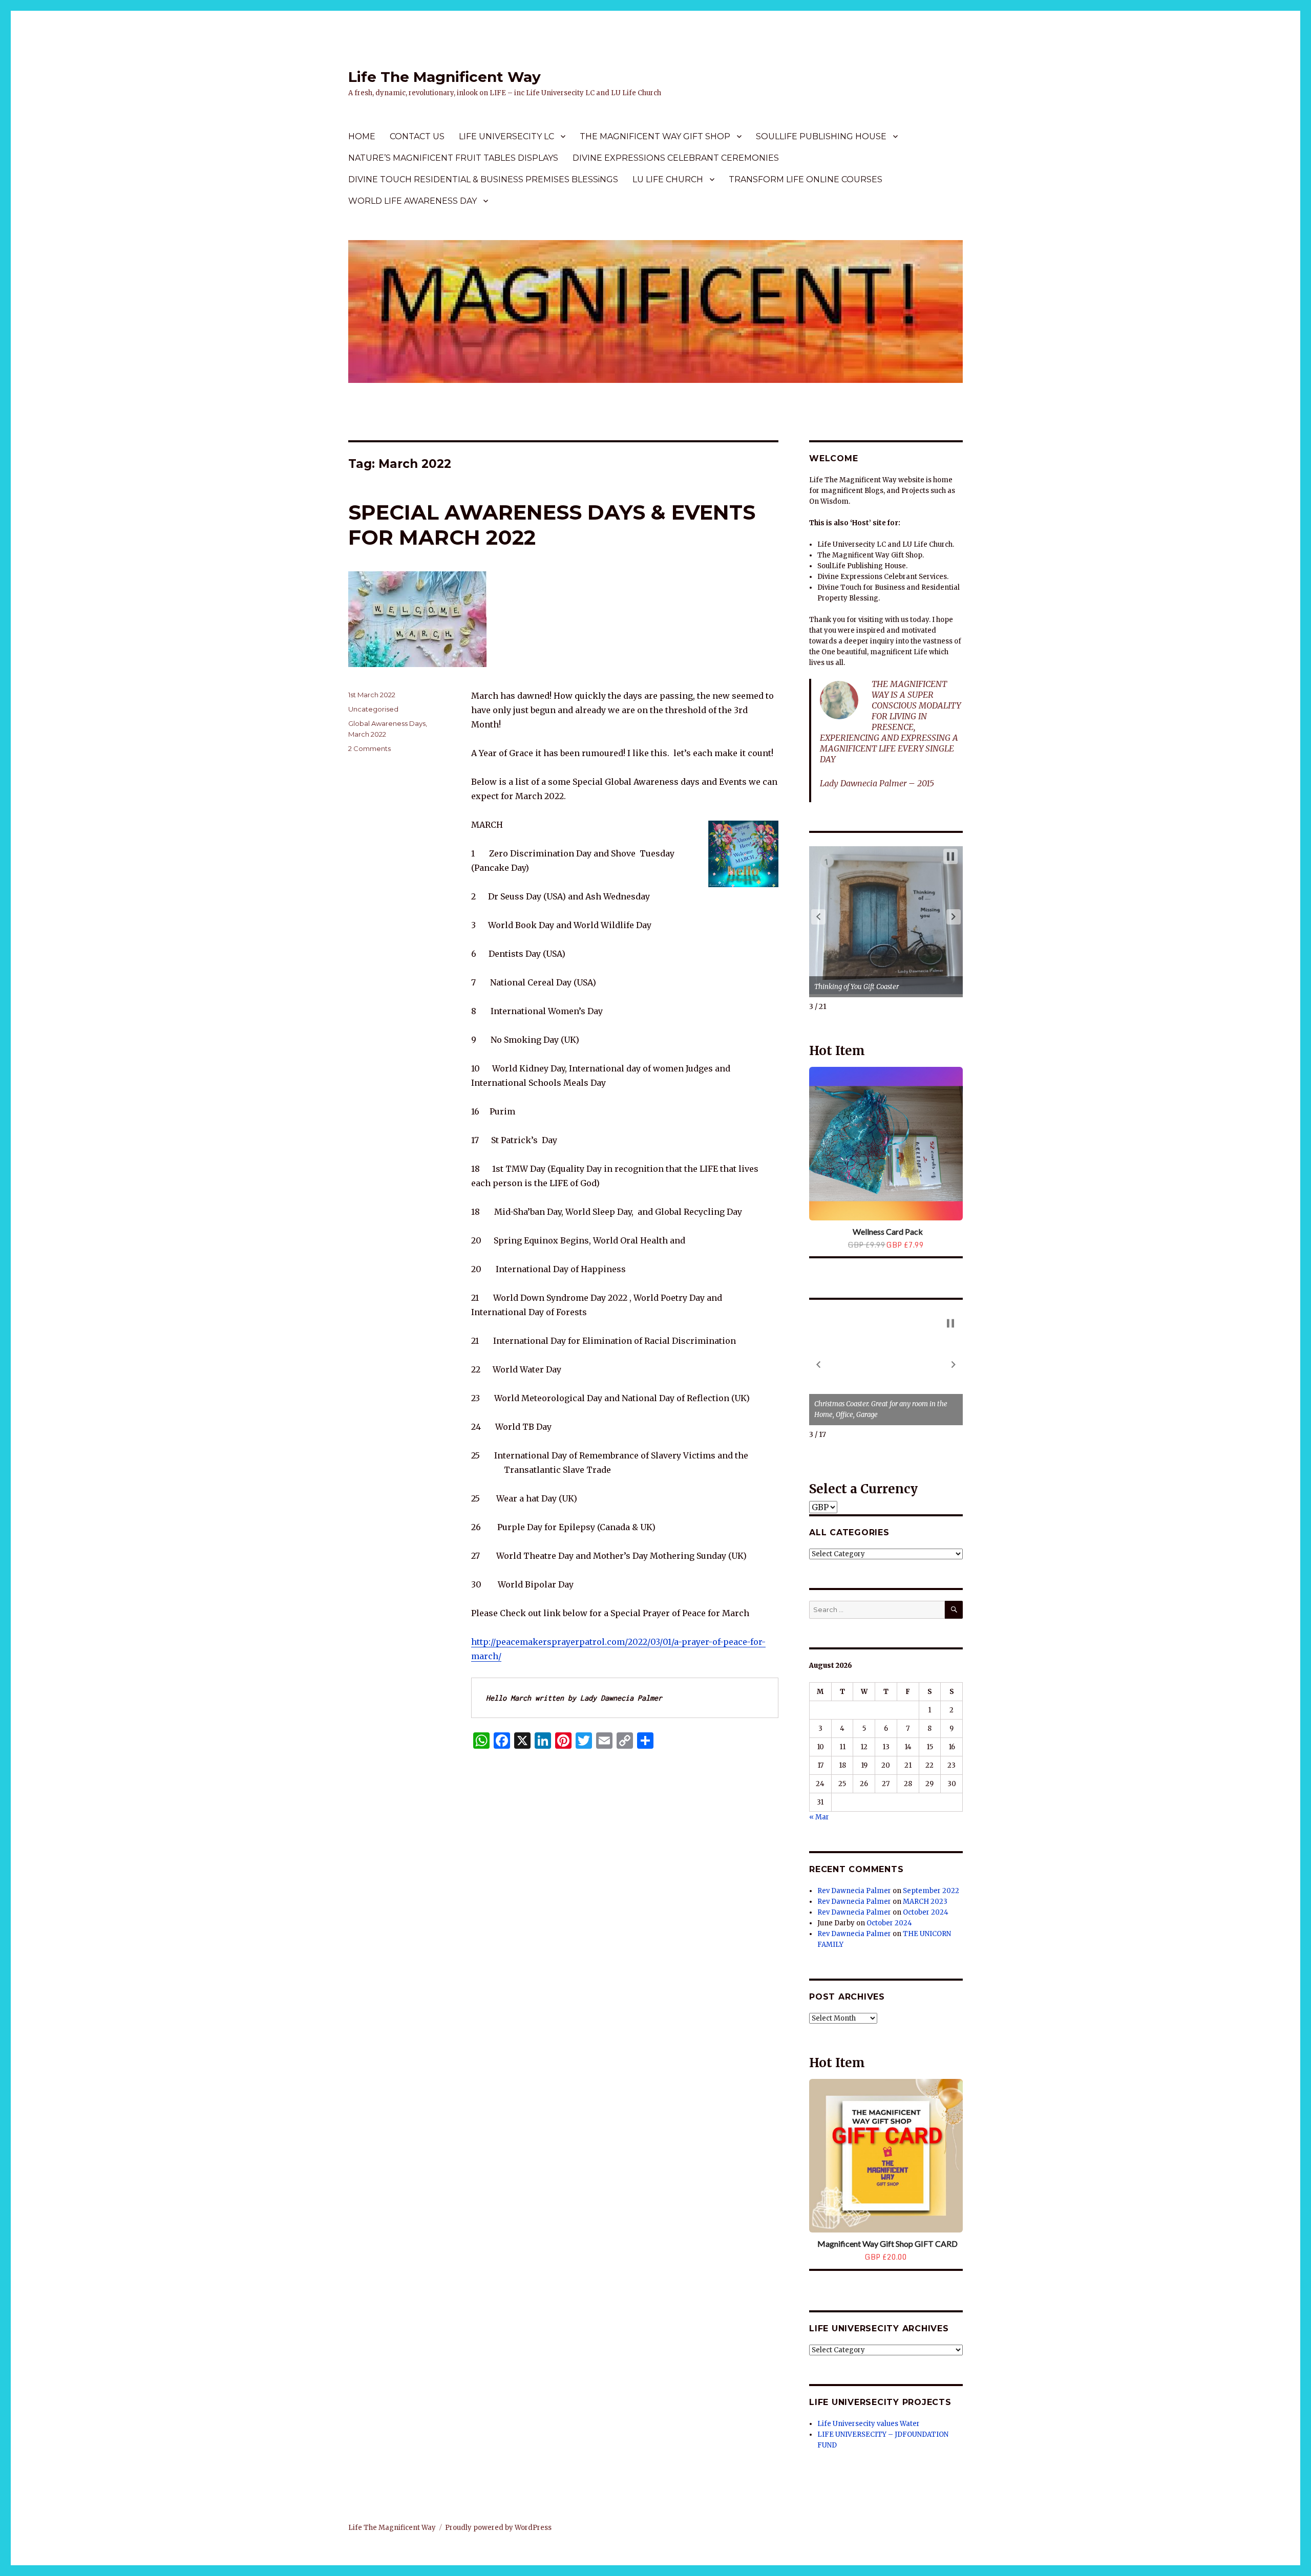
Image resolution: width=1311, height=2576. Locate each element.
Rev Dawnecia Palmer (854, 1891)
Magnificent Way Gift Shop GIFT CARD (887, 2244)
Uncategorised (373, 709)
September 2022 (931, 1891)
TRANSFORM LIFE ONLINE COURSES (806, 179)
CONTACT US (417, 136)
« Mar (819, 1817)
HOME (362, 136)
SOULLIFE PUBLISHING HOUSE (821, 136)
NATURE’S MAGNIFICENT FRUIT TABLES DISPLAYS (453, 158)
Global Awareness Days (387, 723)
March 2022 (367, 734)
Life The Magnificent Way (445, 77)
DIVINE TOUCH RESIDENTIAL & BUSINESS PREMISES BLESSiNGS (483, 179)
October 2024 (926, 1912)
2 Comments (369, 748)
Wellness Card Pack (888, 1231)
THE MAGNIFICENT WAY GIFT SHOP (655, 136)
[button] (818, 917)
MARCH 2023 (925, 1902)
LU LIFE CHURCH (668, 179)
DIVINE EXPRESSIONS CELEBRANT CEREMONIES (676, 158)
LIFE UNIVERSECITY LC (506, 136)
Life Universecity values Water (869, 2424)
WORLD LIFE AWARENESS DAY (413, 201)
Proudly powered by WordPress (498, 2528)
